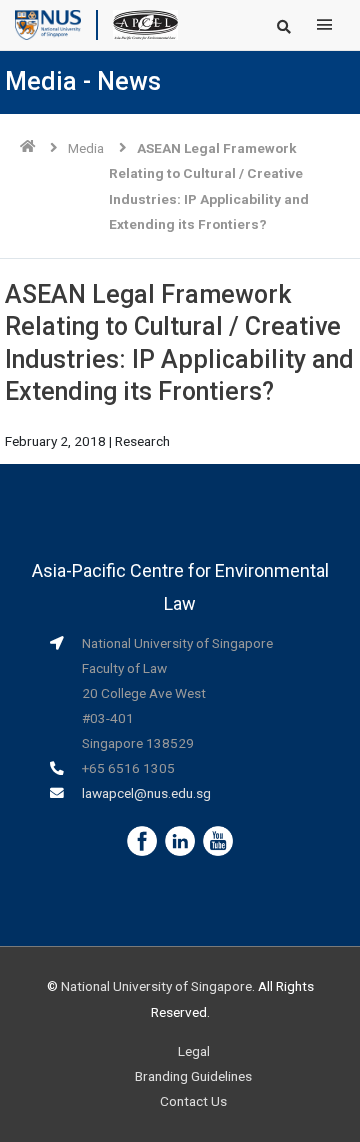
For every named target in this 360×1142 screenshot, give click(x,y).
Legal (194, 1051)
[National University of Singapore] (48, 24)
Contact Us (193, 1101)
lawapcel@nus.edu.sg (146, 793)
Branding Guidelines (193, 1076)
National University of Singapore (156, 986)
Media (86, 148)
